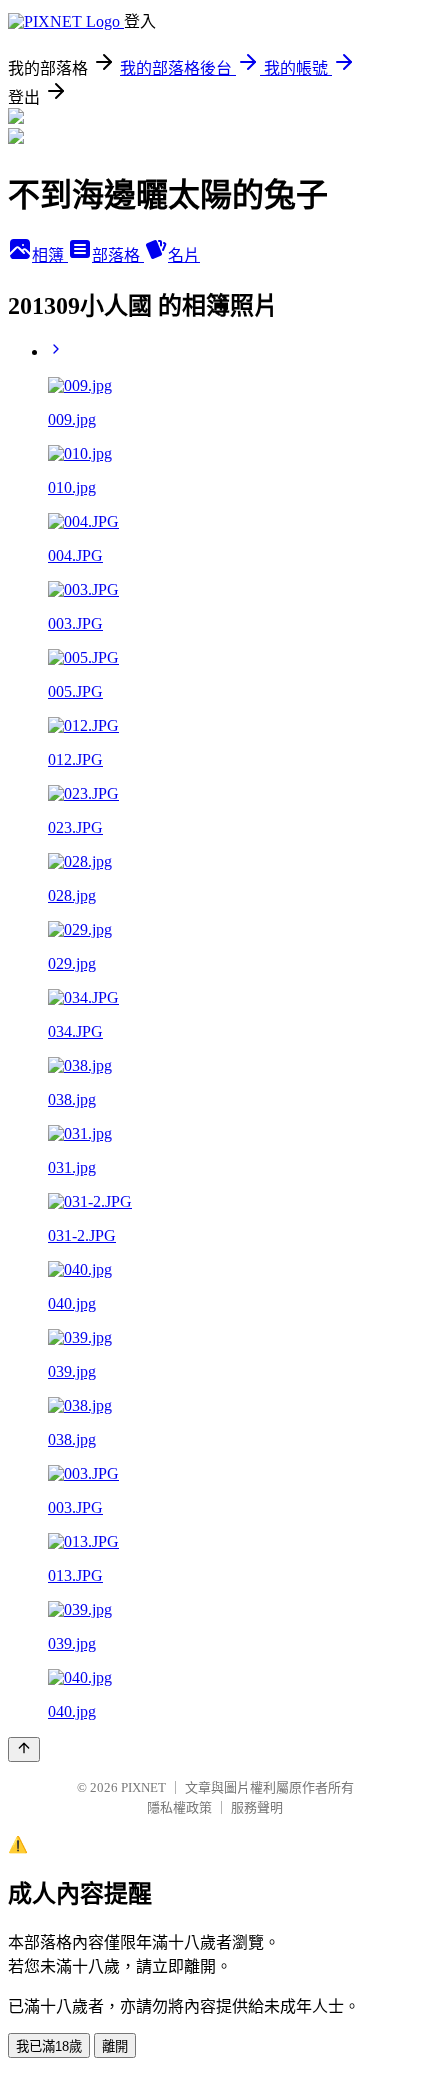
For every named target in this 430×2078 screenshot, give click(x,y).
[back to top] (24, 1749)
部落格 (118, 255)
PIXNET (143, 1787)
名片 (184, 255)
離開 (115, 2046)
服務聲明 (257, 1807)
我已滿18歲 (49, 2046)
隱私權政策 (179, 1807)
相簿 (50, 255)
